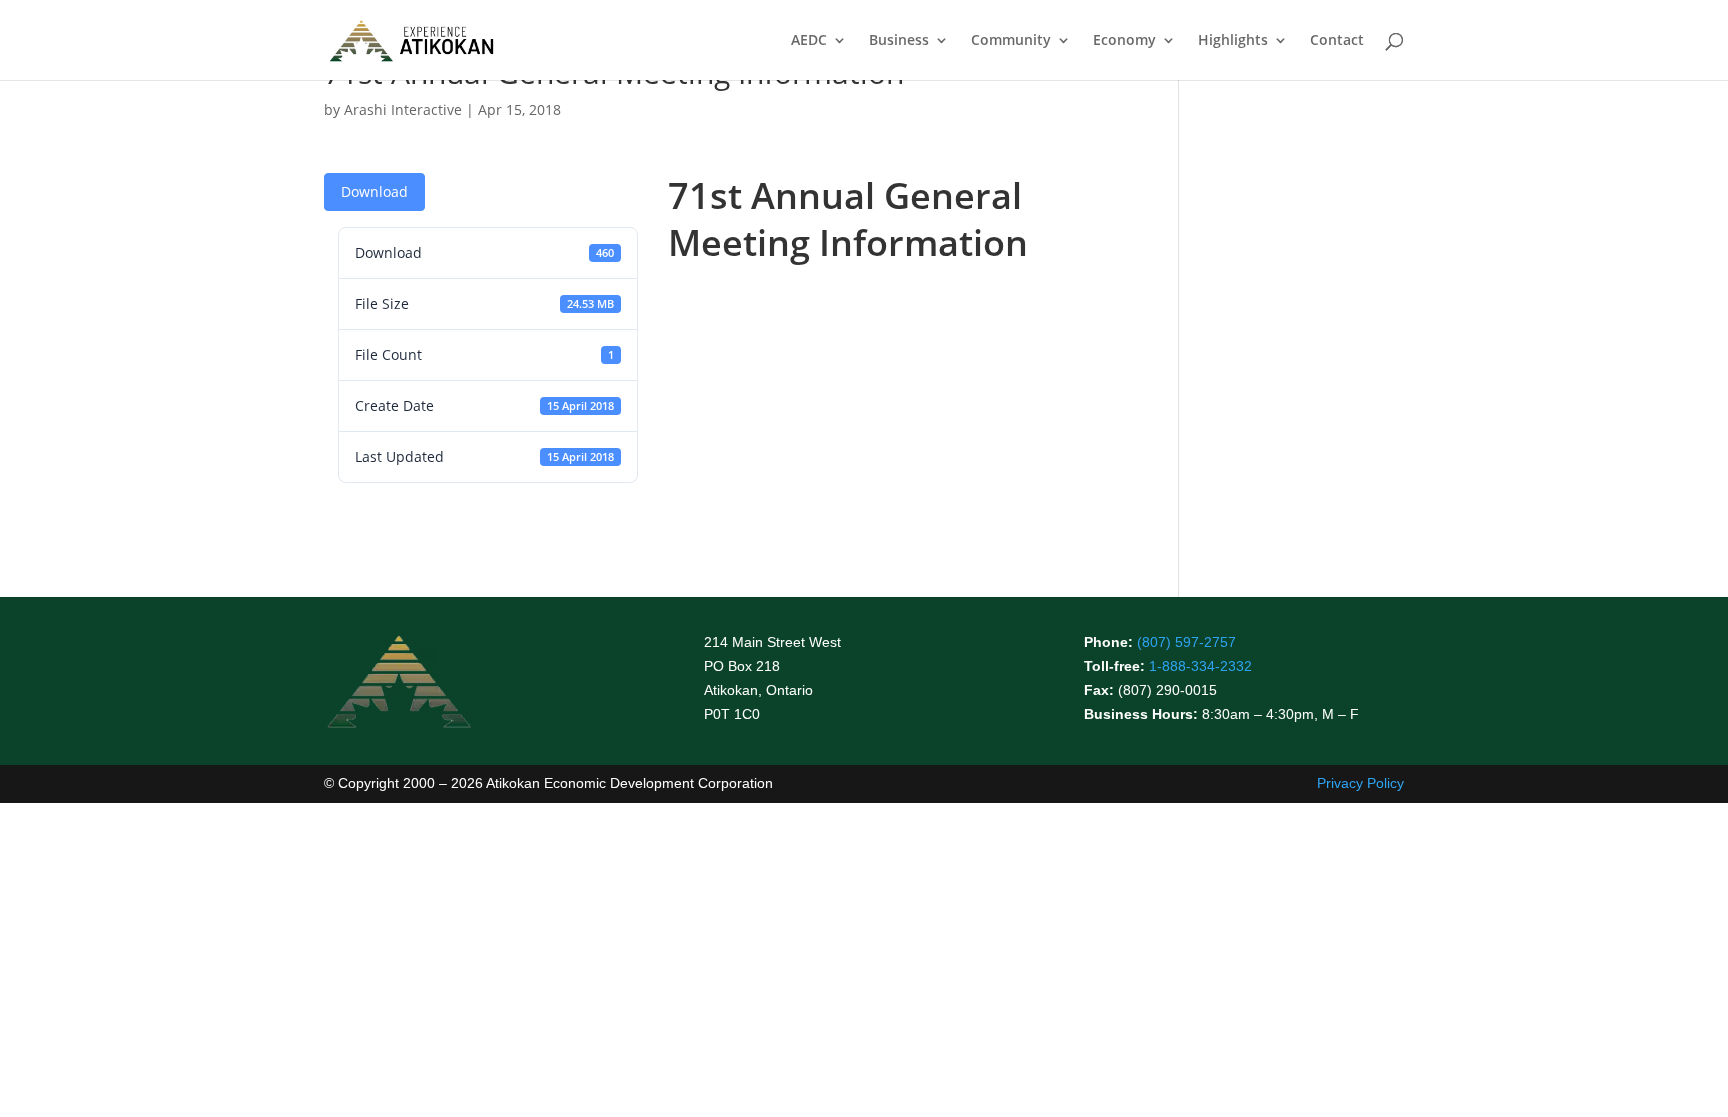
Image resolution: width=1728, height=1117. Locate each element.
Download (374, 191)
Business (899, 41)
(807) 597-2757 (1186, 642)
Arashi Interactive (403, 109)
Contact (1337, 41)
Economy (1124, 41)
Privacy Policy (1360, 783)
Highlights (1233, 41)
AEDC (809, 41)
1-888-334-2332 (1200, 666)
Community (1011, 41)
